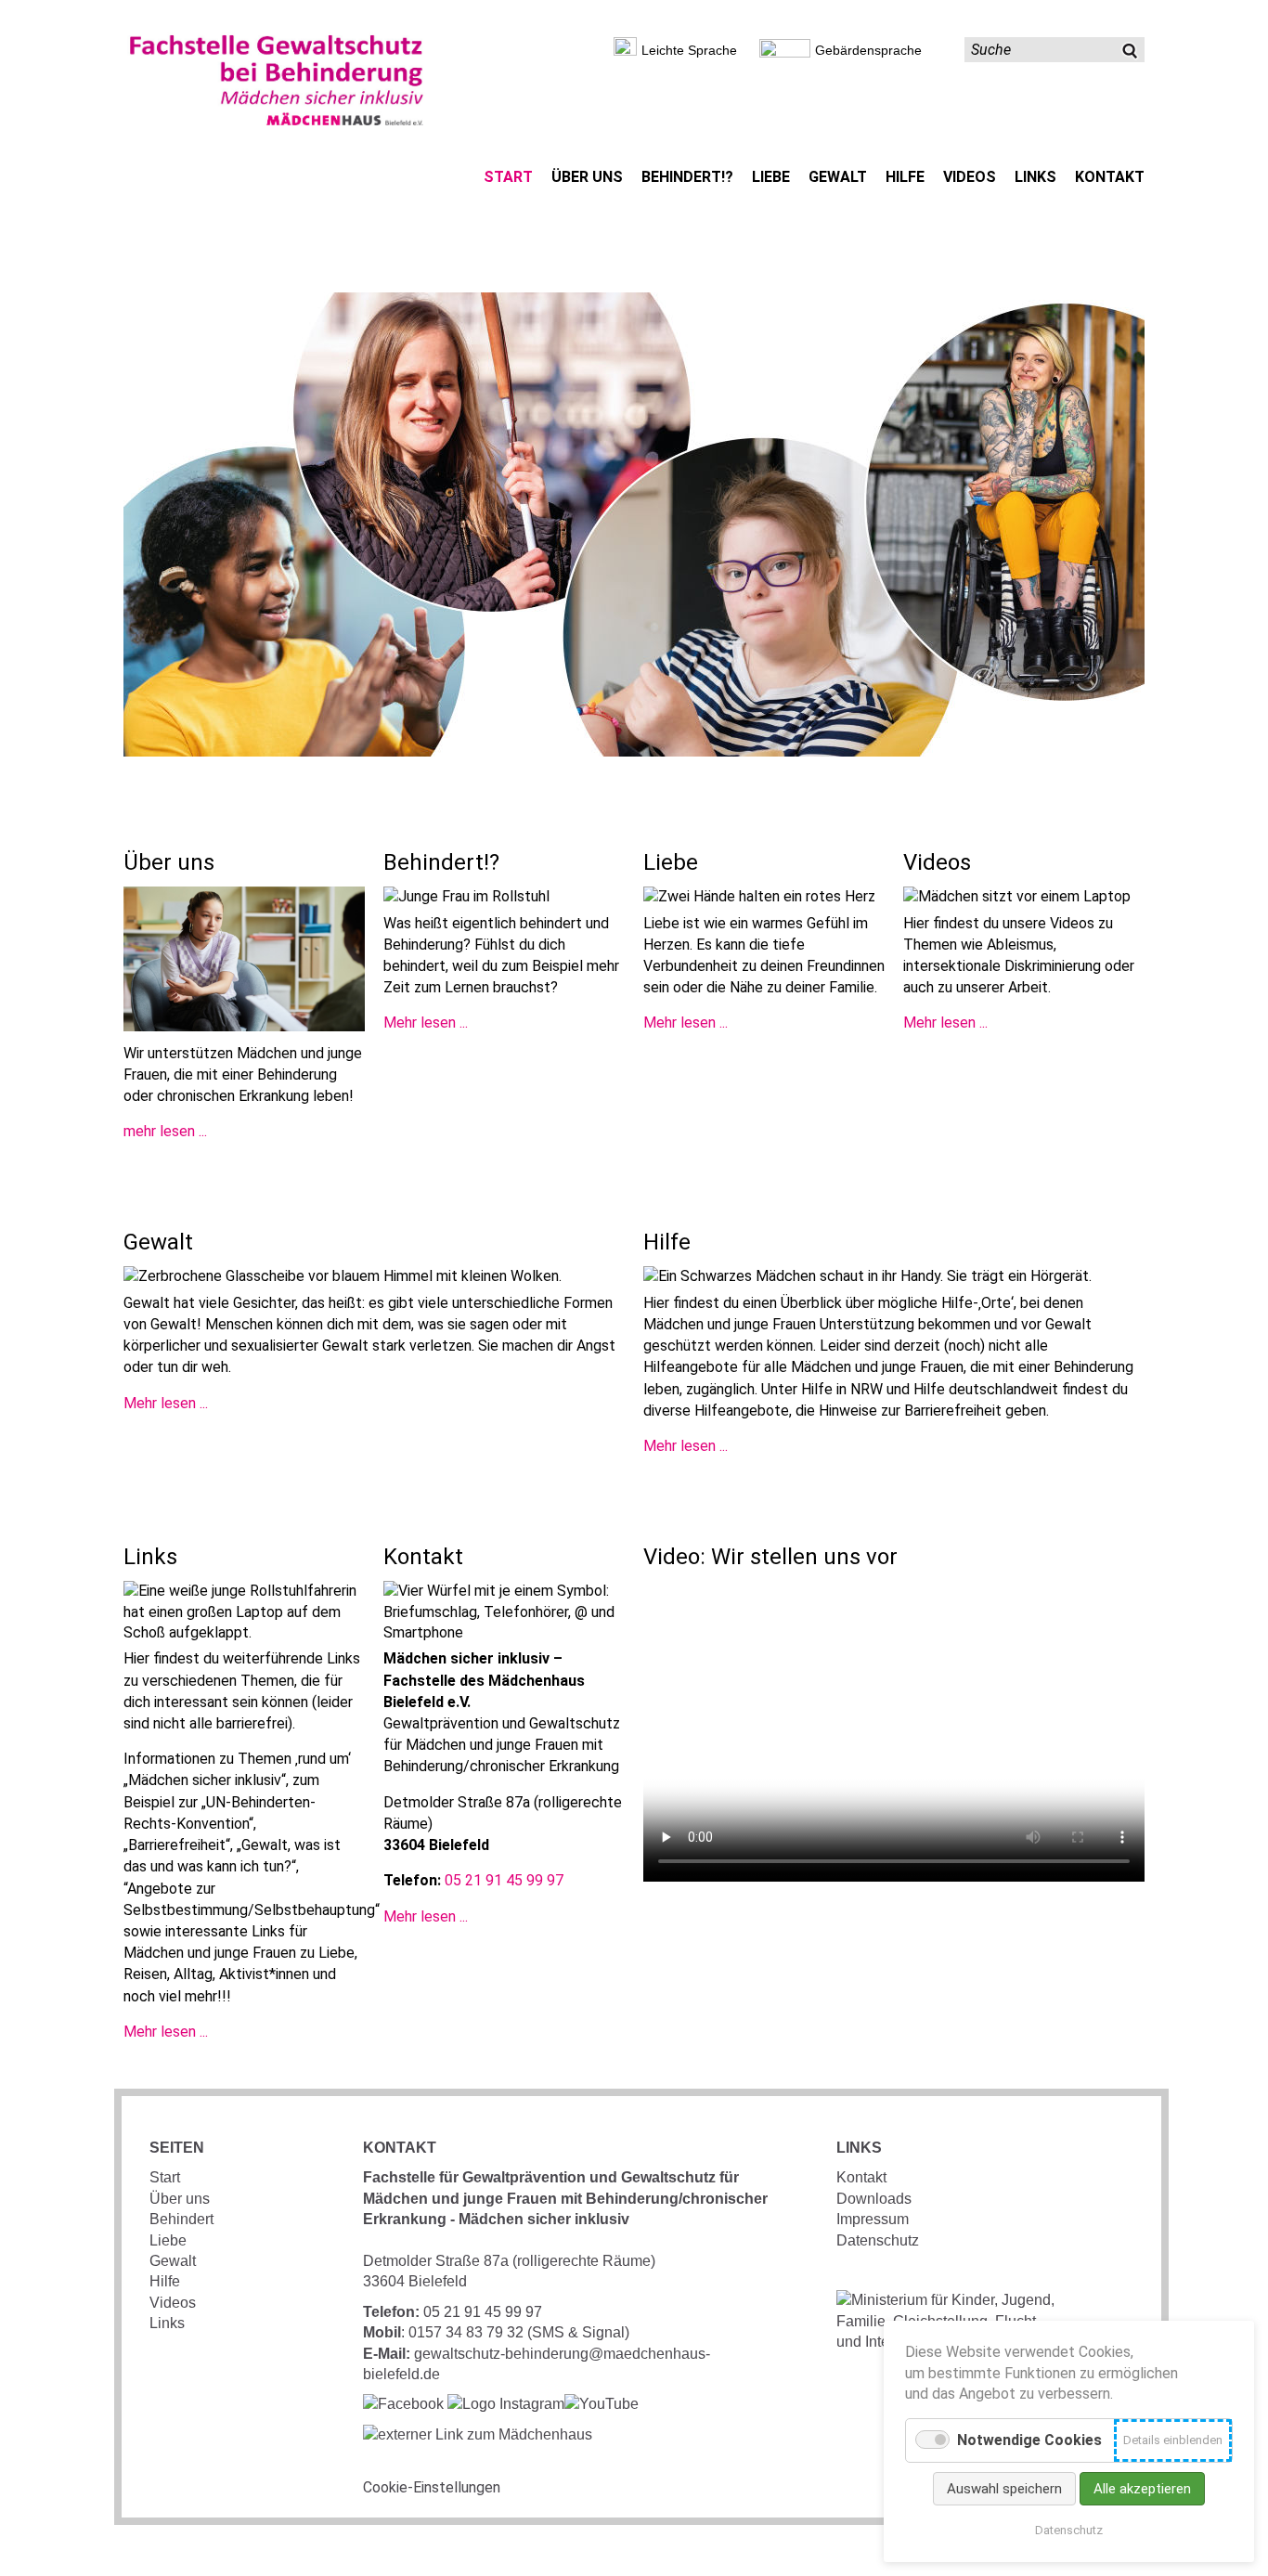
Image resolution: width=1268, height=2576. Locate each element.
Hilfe (165, 2281)
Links (167, 2323)
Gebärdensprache (868, 50)
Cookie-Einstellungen (432, 2487)
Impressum (873, 2219)
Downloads (874, 2199)
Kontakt (861, 2177)
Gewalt (173, 2261)
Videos (173, 2303)
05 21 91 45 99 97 (504, 1880)
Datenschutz (878, 2240)
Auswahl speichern (1004, 2489)
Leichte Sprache (689, 50)
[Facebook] (403, 2404)
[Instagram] (506, 2404)
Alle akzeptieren (1142, 2489)
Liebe (168, 2240)
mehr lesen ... (165, 1131)
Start (165, 2177)
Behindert (181, 2219)
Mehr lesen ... (426, 1023)
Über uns (180, 2199)
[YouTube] (602, 2404)
